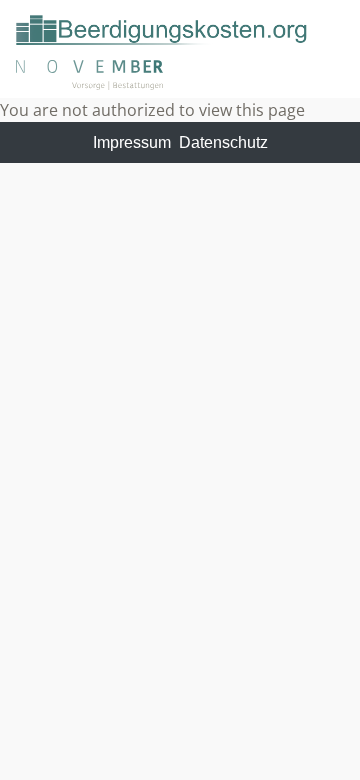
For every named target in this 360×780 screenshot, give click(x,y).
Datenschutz (223, 142)
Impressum (132, 142)
